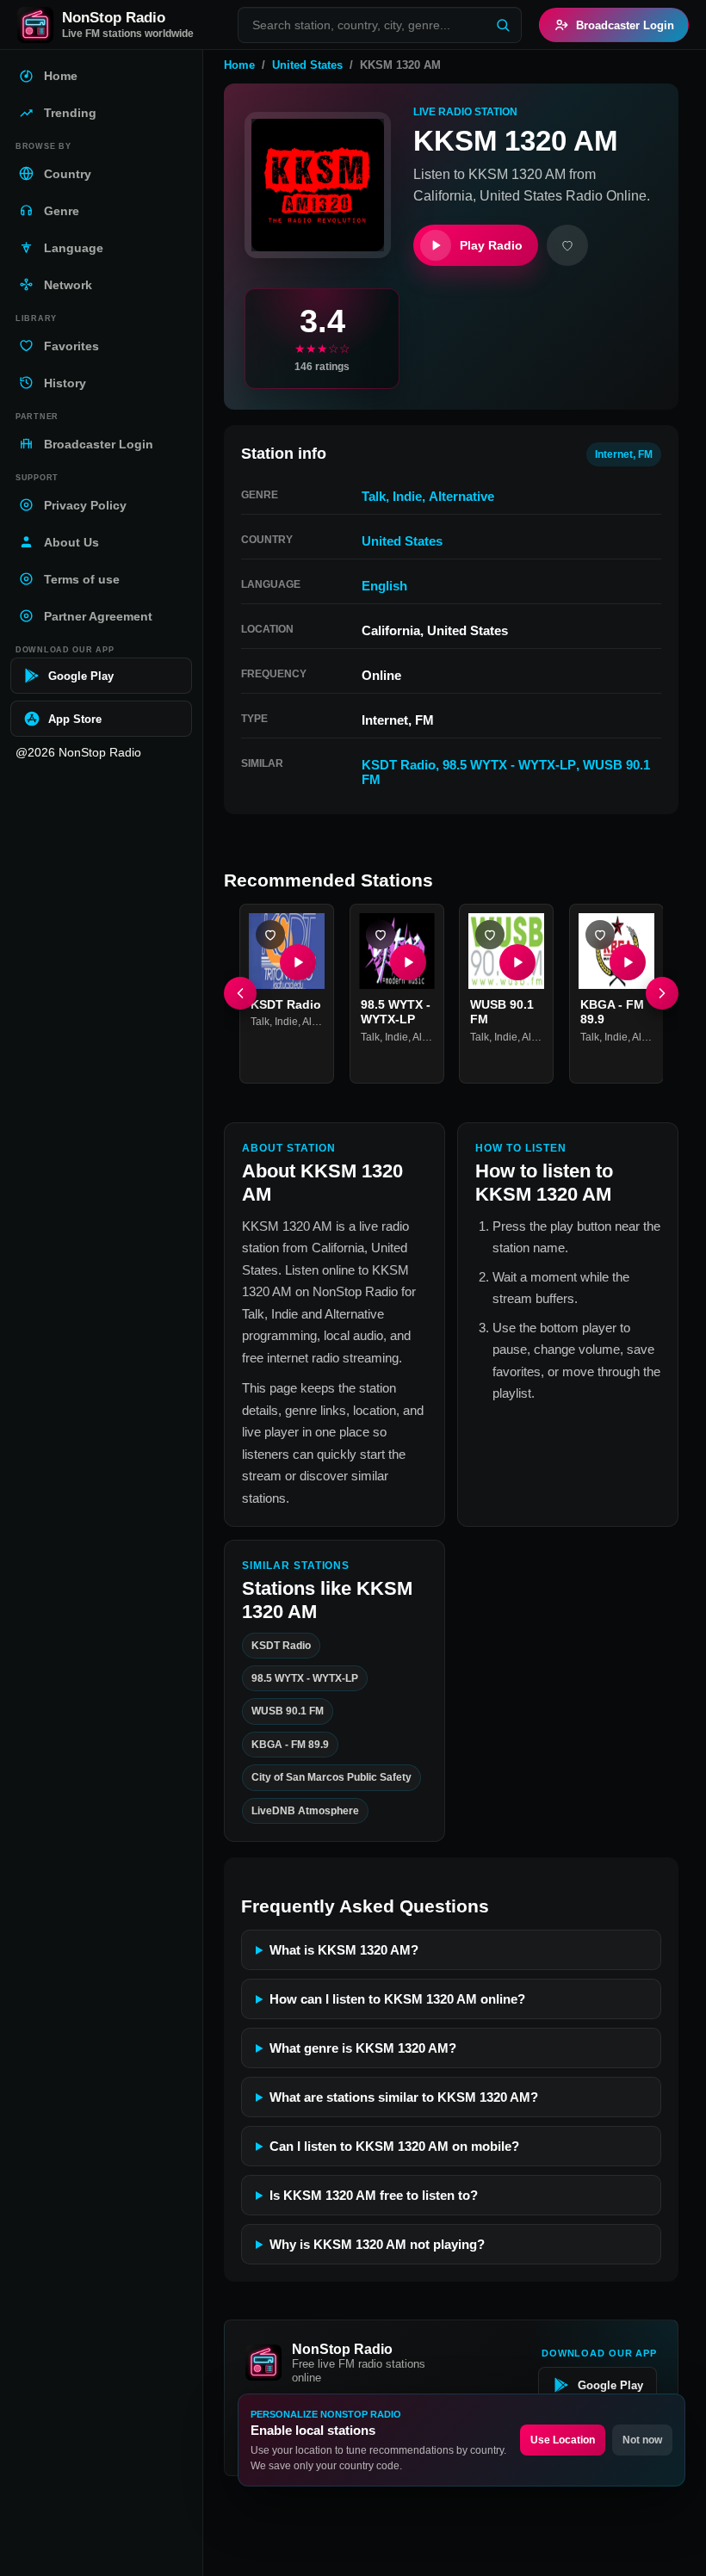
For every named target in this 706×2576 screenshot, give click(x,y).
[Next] (662, 993)
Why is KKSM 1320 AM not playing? (377, 2244)
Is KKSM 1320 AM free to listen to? (374, 2195)
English (384, 586)
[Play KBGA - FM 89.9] (627, 961)
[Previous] (240, 993)
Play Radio (491, 245)
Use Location (563, 2440)
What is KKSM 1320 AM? (344, 1950)
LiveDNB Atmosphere (305, 1810)
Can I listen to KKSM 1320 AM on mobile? (394, 2146)
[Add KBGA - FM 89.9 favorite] (600, 935)
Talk (374, 496)
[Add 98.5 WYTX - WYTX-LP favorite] (381, 935)
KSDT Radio (399, 765)
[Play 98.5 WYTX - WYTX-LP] (407, 961)
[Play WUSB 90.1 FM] (517, 961)
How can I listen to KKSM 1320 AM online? (397, 1999)
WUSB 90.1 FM (288, 1711)
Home (239, 65)
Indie (407, 496)
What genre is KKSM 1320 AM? (363, 2048)
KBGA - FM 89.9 (290, 1744)
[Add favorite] (567, 245)
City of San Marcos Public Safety (331, 1777)
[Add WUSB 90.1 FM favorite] (490, 935)
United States (307, 65)
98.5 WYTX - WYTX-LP (509, 765)
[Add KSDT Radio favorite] (270, 935)
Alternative (461, 496)
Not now (642, 2440)
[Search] (503, 25)
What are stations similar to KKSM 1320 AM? (404, 2097)
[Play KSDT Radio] (298, 961)
